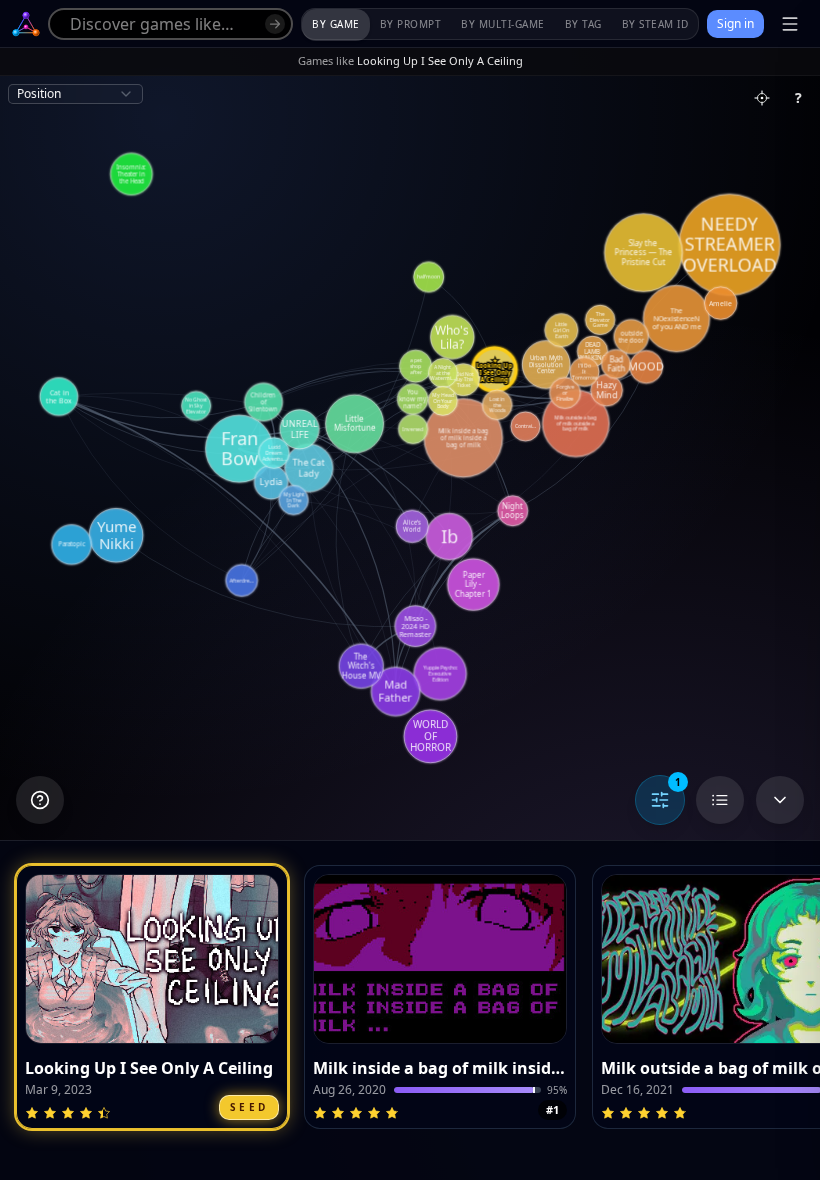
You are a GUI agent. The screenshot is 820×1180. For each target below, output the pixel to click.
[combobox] (75, 94)
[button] (152, 997)
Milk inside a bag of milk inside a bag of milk (440, 1068)
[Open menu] (790, 24)
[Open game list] (720, 800)
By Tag (583, 24)
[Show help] (40, 800)
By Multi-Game (503, 24)
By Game (336, 24)
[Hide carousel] (780, 800)
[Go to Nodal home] (26, 24)
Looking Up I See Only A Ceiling (149, 1068)
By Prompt (411, 24)
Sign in (735, 23)
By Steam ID (655, 24)
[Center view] (762, 98)
